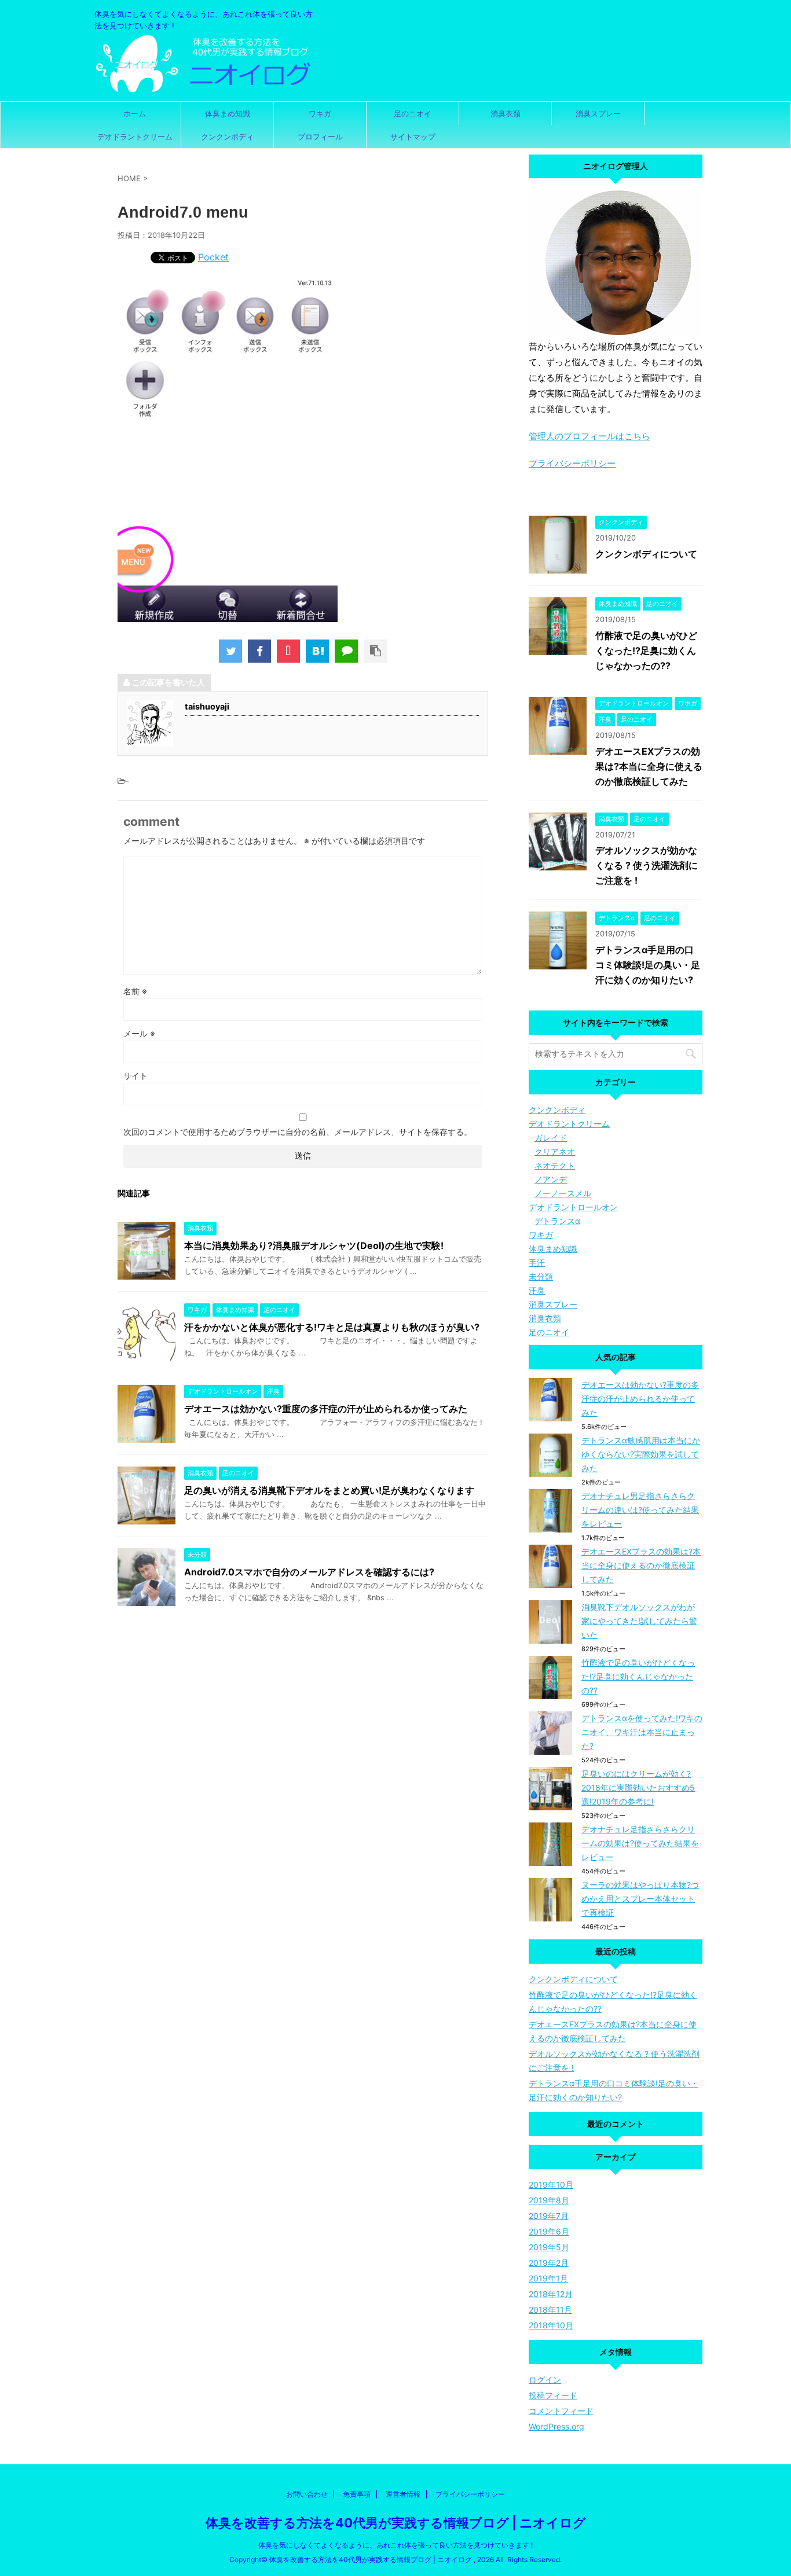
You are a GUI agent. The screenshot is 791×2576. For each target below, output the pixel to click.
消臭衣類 (506, 113)
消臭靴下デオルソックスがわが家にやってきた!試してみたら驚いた (639, 1621)
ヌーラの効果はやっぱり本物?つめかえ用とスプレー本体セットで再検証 (640, 1899)
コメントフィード (561, 2411)
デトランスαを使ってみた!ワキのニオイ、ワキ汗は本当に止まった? (642, 1732)
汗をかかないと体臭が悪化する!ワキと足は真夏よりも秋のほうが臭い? (332, 1327)
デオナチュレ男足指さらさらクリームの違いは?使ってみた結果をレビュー (640, 1510)
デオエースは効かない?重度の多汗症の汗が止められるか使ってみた (326, 1409)
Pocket (213, 257)
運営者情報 (403, 2494)
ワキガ (320, 113)
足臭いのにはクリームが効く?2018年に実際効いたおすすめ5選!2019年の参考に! (638, 1787)
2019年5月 (549, 2247)
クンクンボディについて (646, 554)
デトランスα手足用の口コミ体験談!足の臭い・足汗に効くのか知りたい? (648, 965)
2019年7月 (549, 2216)
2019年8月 (549, 2200)
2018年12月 (551, 2294)
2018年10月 (551, 2325)
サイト (136, 1076)
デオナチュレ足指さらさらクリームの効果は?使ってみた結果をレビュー (640, 1843)
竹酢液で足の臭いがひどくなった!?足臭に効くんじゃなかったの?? (646, 651)
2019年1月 (548, 2278)
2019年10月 (551, 2184)
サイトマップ (413, 137)
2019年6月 (549, 2231)
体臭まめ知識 (228, 113)
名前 (135, 991)
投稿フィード (553, 2395)
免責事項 (357, 2494)
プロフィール (320, 137)
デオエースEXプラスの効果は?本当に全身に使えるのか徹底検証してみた (649, 766)
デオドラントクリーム (135, 137)
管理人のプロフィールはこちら (589, 436)
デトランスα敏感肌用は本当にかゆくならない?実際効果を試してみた (641, 1454)
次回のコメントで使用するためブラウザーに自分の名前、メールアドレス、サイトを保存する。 (298, 1132)
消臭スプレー (598, 113)
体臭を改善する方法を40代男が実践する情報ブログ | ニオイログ (396, 2523)
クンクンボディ (227, 137)
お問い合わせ (307, 2494)
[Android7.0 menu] (317, 651)
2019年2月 (549, 2263)
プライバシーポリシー (572, 463)
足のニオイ (413, 113)
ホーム (135, 113)
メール (139, 1033)
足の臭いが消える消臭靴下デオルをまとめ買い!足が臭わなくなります (329, 1490)
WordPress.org (556, 2426)
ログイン (545, 2380)
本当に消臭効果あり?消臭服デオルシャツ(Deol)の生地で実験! (314, 1245)
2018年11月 (550, 2309)
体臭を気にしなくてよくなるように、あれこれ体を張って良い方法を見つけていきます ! (395, 2545)
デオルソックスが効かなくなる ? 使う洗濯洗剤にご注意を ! (647, 865)
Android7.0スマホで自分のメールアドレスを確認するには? (309, 1572)
